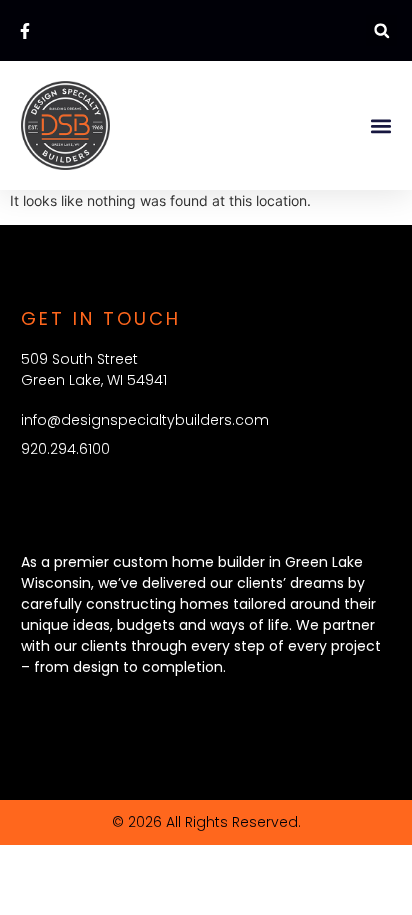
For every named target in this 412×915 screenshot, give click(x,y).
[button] (381, 30)
